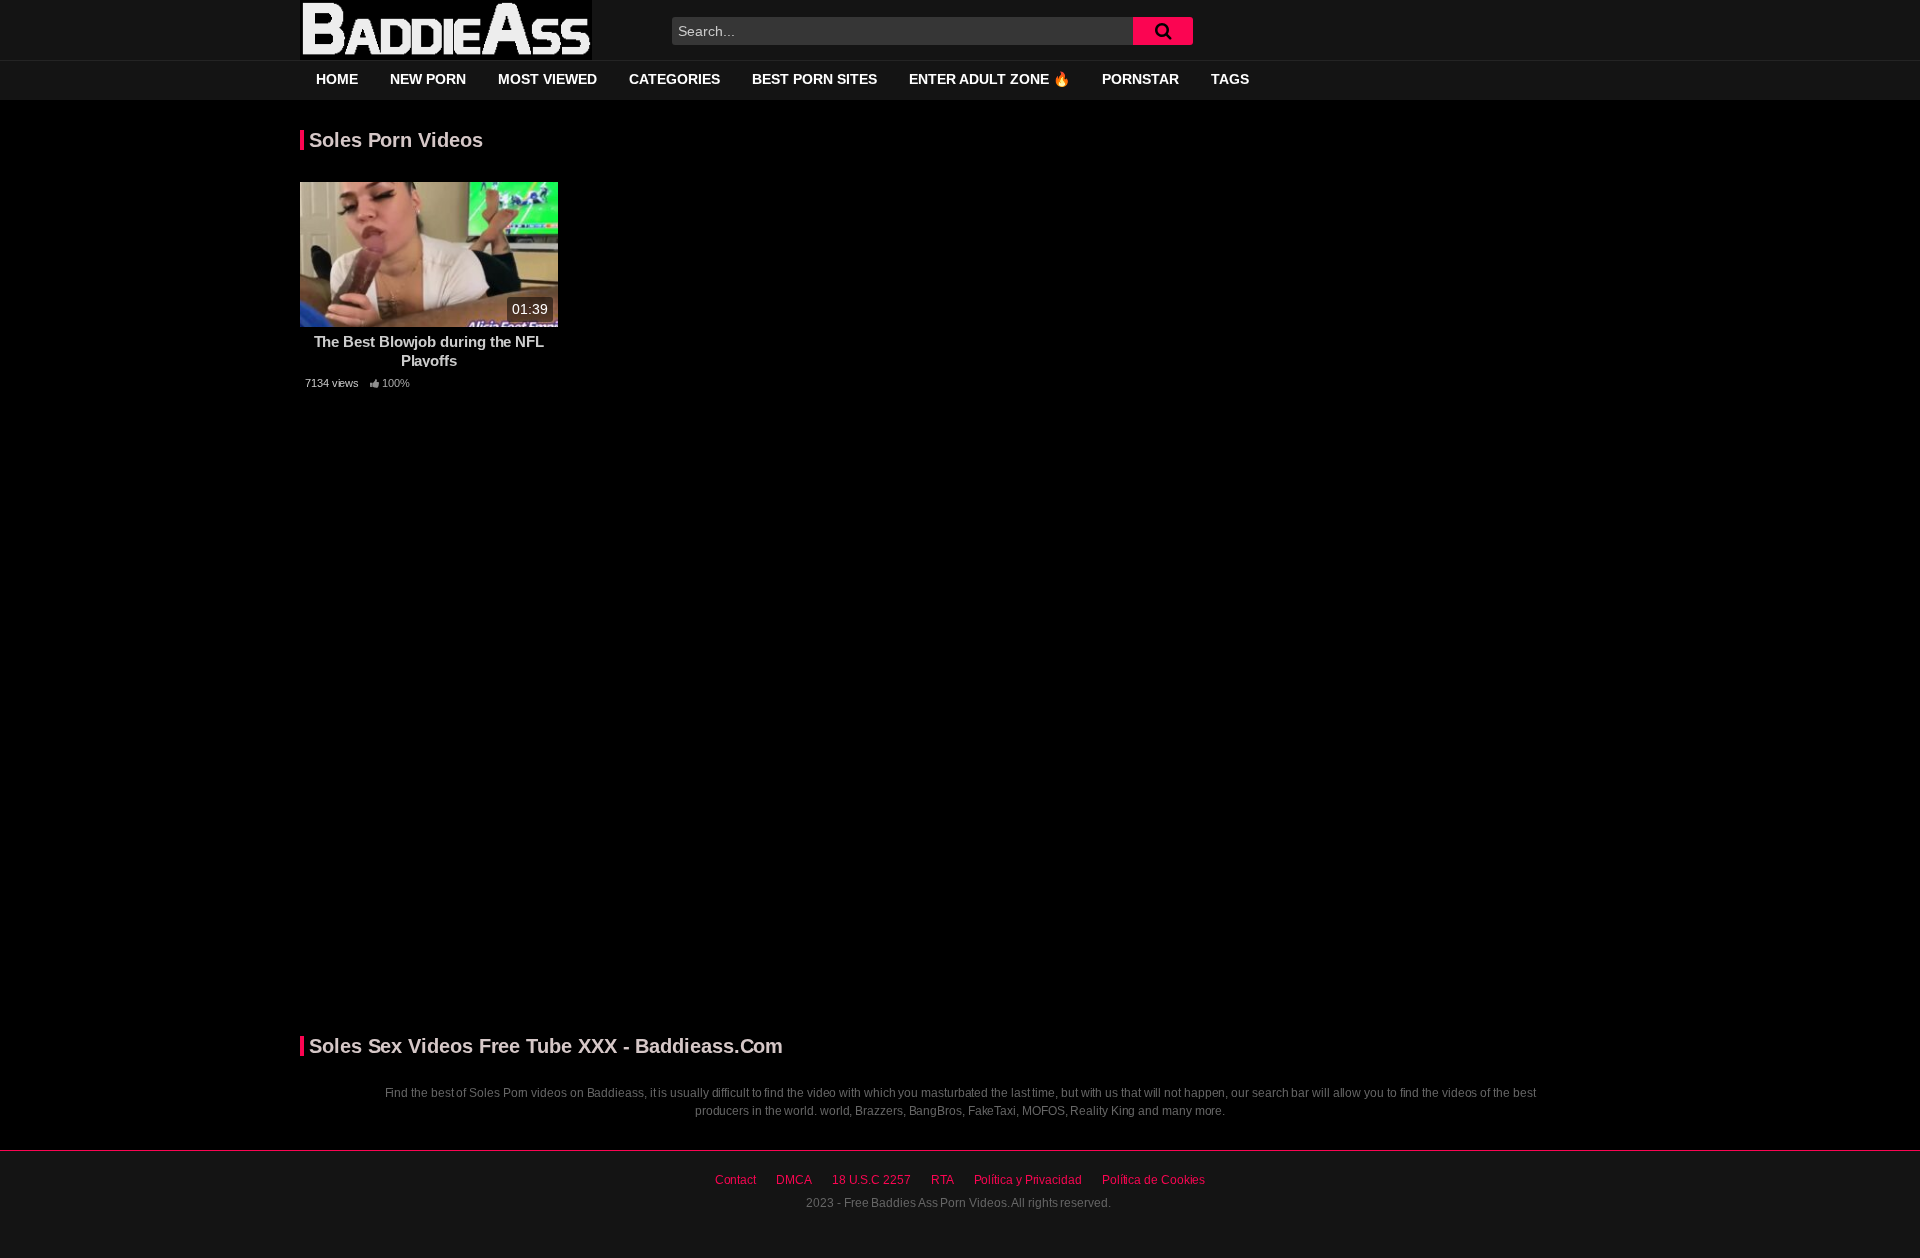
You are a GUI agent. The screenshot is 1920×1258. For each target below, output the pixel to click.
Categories (674, 79)
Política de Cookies (1153, 1180)
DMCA (794, 1180)
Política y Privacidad (1028, 1180)
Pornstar (1140, 79)
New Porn (428, 79)
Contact (735, 1180)
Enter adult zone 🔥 (989, 79)
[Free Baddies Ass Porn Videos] (446, 30)
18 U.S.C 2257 (871, 1180)
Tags (1230, 79)
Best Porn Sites (814, 79)
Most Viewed (547, 79)
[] (1163, 31)
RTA (942, 1180)
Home (337, 79)
